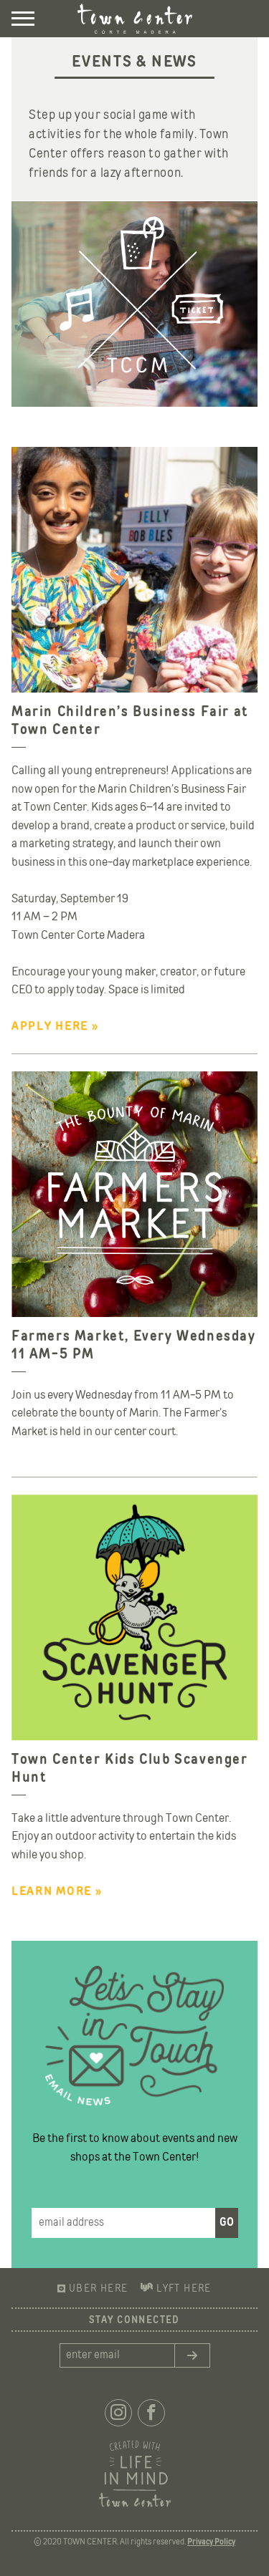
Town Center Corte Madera (135, 19)
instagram (118, 2413)
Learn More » (57, 1892)
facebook (151, 2413)
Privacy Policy (211, 2542)
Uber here (98, 2289)
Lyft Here (184, 2289)
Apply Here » (55, 1027)
